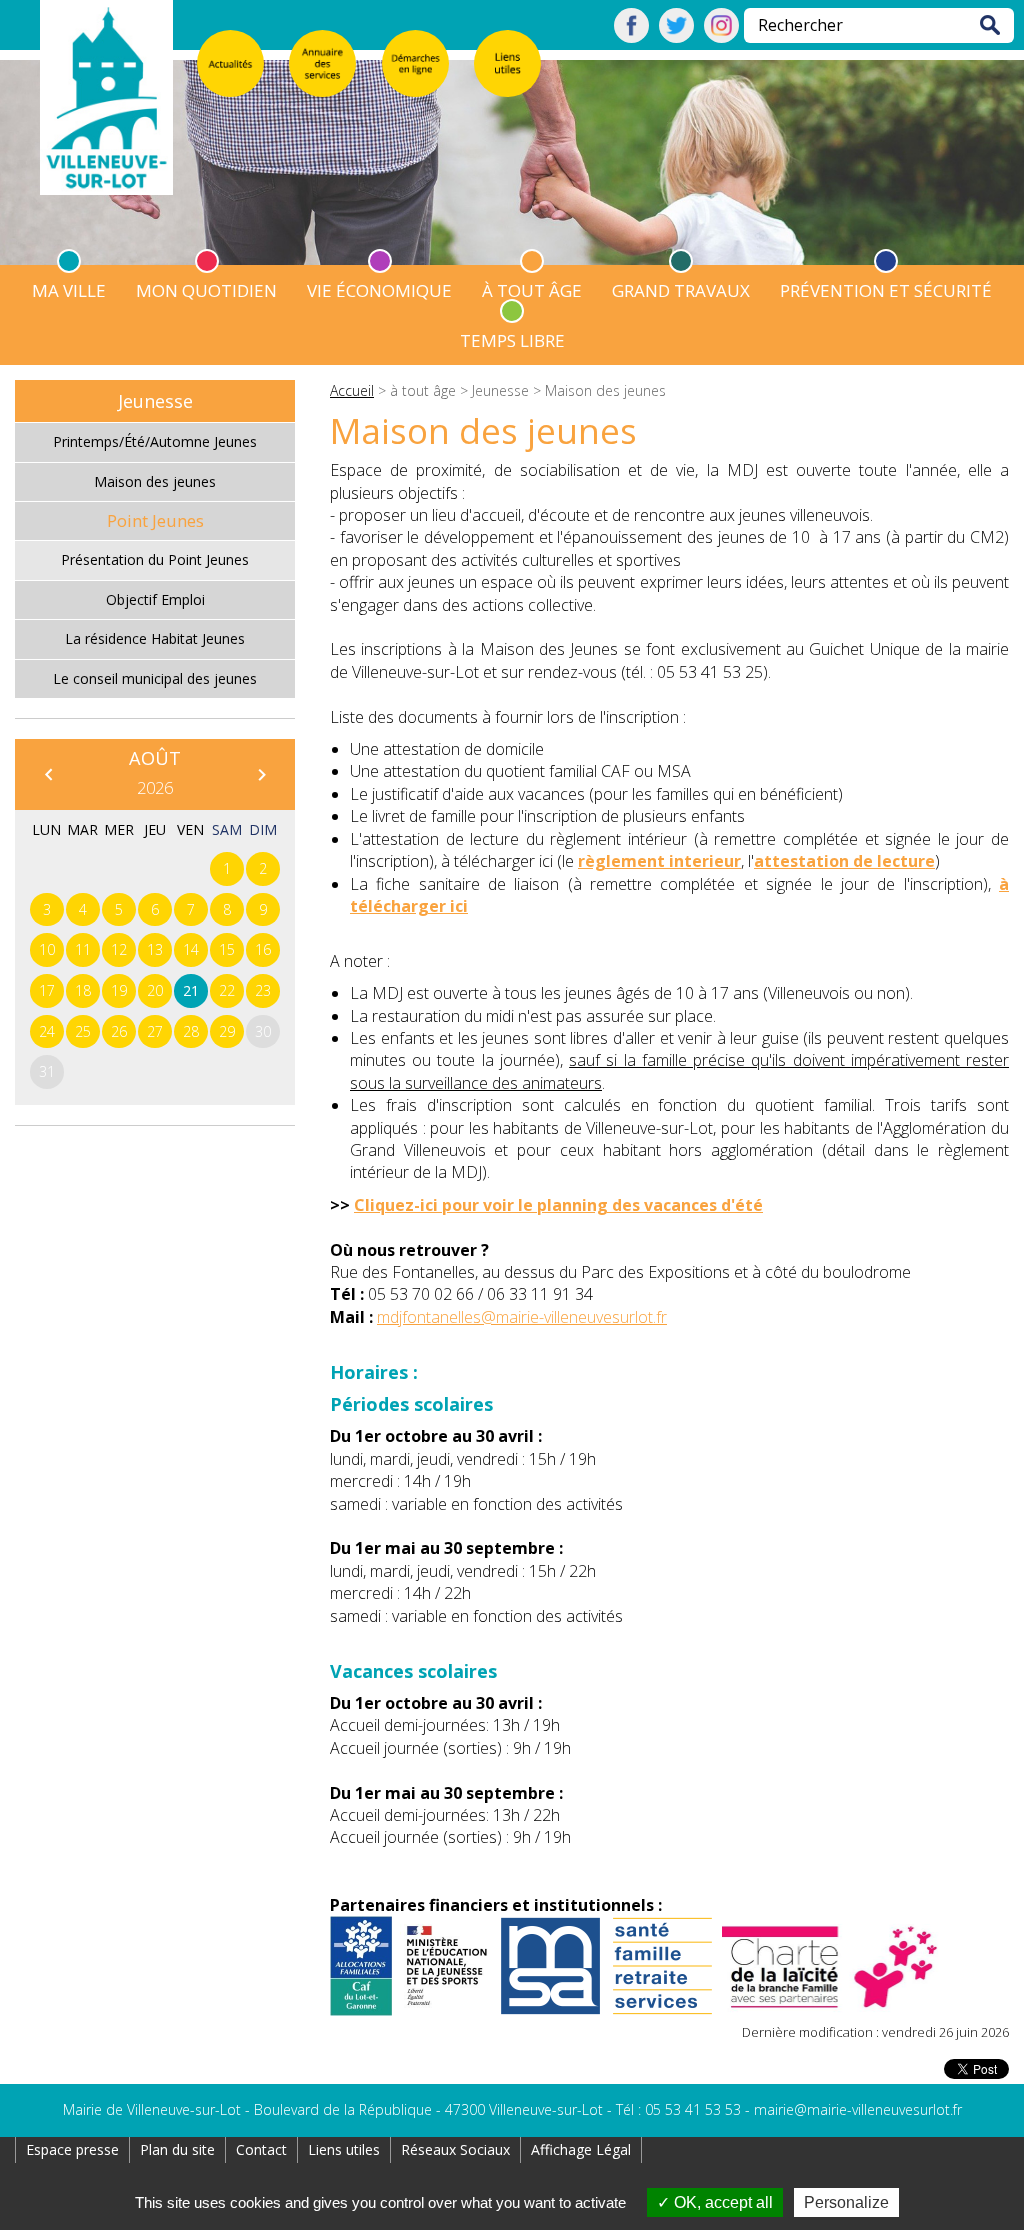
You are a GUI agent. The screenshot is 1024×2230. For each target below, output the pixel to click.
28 (191, 1031)
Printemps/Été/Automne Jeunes (155, 441)
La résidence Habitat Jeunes (155, 638)
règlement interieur (659, 861)
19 (119, 990)
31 (47, 1071)
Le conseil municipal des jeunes (155, 678)
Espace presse (72, 2149)
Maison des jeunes (155, 481)
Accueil (352, 390)
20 (155, 990)
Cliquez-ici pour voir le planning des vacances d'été (558, 1205)
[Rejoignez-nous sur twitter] (676, 37)
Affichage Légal (581, 2149)
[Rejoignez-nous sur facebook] (631, 37)
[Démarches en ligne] (415, 63)
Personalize (846, 2202)
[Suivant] (261, 774)
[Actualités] (230, 63)
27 (155, 1031)
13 (155, 949)
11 (83, 949)
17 (47, 990)
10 (47, 949)
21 (191, 990)
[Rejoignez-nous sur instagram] (721, 37)
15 (227, 949)
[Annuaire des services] (322, 63)
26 (119, 1031)
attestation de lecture (844, 861)
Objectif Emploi (155, 599)
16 (263, 949)
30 (263, 1031)
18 (83, 990)
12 (119, 949)
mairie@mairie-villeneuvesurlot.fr (858, 2109)
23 (263, 990)
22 (227, 990)
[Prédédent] (48, 774)
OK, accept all (721, 2202)
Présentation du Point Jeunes (155, 559)
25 (83, 1031)
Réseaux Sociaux (455, 2149)
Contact (261, 2149)
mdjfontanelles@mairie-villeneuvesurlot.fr (522, 1317)
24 (47, 1031)
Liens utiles (344, 2149)
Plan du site (177, 2149)
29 (227, 1031)
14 (191, 949)
